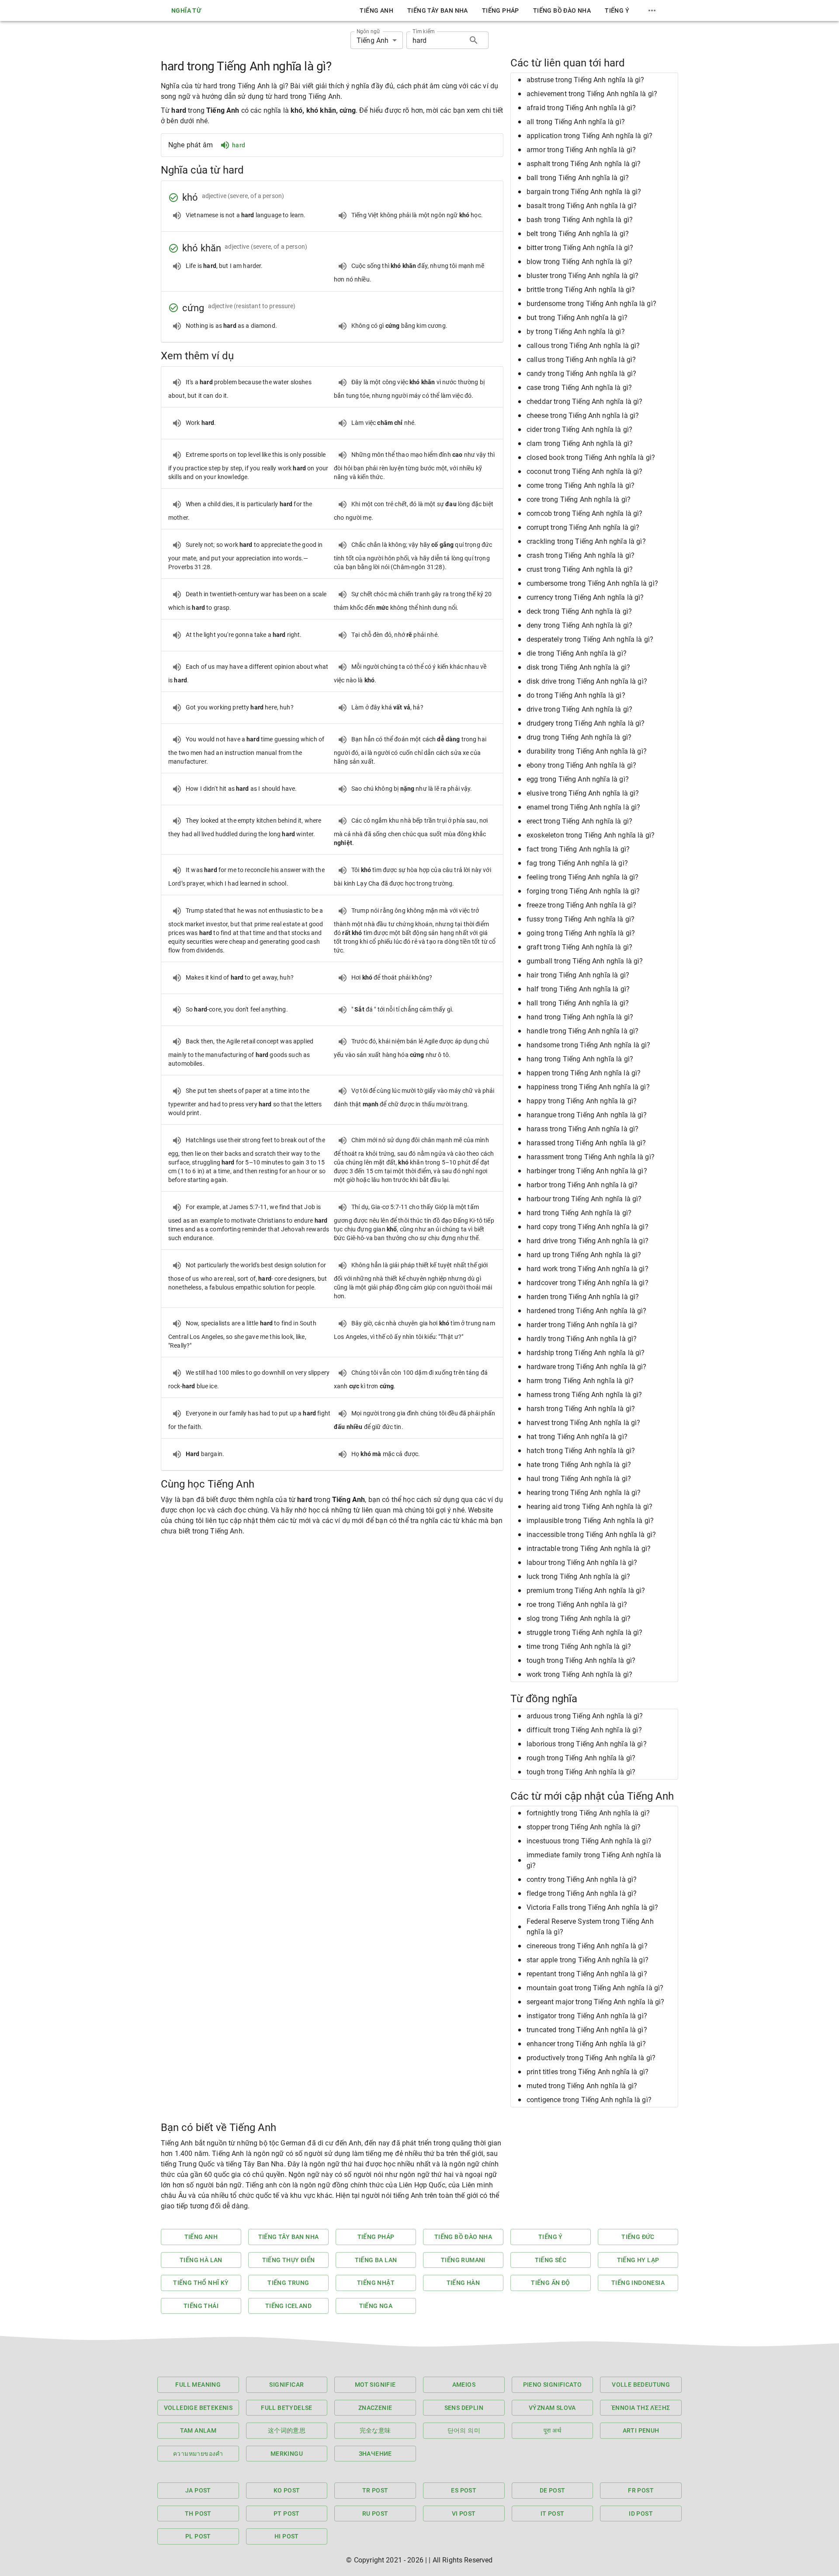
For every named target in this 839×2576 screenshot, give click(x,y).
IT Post (553, 2513)
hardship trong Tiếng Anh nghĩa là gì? (586, 1353)
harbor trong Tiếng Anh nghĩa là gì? (582, 1185)
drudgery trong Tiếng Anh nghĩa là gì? (586, 723)
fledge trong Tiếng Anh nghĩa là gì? (582, 1893)
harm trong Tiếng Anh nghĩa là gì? (580, 1381)
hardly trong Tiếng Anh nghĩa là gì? (582, 1339)
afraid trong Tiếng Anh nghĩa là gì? (581, 108)
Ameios (464, 2385)
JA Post (198, 2490)
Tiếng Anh (376, 10)
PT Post (287, 2513)
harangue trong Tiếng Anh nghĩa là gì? (587, 1115)
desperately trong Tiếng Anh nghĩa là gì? (590, 639)
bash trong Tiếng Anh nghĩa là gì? (580, 220)
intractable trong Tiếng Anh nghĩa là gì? (589, 1549)
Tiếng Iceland (288, 2306)
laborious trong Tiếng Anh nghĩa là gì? (587, 1744)
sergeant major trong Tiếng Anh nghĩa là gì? (595, 2002)
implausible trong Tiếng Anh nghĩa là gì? (590, 1521)
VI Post (464, 2513)
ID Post (641, 2513)
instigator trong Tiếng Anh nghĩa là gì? (587, 2016)
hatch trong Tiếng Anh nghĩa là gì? (581, 1451)
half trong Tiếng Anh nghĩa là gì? (578, 989)
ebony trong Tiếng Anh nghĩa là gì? (581, 765)
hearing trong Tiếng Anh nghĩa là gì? (584, 1493)
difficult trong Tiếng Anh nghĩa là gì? (584, 1730)
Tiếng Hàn (463, 2283)
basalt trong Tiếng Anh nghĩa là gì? (582, 206)
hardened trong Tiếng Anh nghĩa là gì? (587, 1311)
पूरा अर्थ (552, 2430)
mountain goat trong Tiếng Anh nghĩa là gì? (595, 1988)
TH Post (198, 2513)
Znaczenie (375, 2408)
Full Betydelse (287, 2408)
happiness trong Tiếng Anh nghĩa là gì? (588, 1087)
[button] (594, 80)
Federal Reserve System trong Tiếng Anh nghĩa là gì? (590, 1927)
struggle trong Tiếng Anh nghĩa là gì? (585, 1632)
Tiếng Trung (288, 2283)
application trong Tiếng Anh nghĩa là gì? (589, 136)
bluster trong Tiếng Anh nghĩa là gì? (582, 276)
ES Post (464, 2490)
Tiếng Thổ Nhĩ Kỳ (201, 2283)
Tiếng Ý (617, 10)
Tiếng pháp (501, 10)
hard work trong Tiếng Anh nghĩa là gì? (588, 1269)
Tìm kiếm (423, 31)
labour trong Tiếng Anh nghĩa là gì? (582, 1563)
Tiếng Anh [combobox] (373, 40)
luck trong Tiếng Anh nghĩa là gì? (578, 1577)
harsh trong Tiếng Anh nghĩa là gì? (581, 1409)
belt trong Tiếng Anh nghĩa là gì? (578, 234)
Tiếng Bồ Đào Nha (562, 10)
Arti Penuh (641, 2430)
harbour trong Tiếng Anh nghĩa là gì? (584, 1199)
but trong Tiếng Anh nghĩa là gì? (577, 318)
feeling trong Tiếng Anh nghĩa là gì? (582, 877)
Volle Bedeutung (641, 2385)
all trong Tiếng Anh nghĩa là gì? (576, 122)
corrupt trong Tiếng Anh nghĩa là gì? (583, 527)
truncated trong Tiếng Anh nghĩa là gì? (587, 2030)
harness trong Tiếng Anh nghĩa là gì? (584, 1395)
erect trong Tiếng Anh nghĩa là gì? (579, 821)
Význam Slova (552, 2408)
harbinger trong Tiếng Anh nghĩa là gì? (587, 1171)
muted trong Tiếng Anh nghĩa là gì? (582, 2086)
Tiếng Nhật (376, 2283)
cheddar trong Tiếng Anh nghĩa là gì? (584, 402)
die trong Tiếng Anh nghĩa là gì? (577, 653)
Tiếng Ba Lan (376, 2260)
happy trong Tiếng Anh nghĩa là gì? (582, 1101)
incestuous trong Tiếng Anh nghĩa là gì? (589, 1841)
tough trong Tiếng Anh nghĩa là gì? (581, 1660)
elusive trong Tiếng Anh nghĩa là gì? (583, 793)
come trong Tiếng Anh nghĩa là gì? (581, 485)
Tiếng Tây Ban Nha (438, 10)
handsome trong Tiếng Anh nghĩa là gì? (589, 1045)
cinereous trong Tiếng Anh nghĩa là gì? (587, 1946)
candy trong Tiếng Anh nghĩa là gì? (581, 374)
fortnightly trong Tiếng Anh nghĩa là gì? (588, 1813)
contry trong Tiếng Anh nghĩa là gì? (582, 1879)
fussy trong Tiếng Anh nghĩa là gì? (581, 919)
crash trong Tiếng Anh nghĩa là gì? (581, 555)
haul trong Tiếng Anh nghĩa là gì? (579, 1479)
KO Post (287, 2490)
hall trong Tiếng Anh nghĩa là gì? (578, 1003)
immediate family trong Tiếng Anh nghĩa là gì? (594, 1860)
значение (375, 2454)
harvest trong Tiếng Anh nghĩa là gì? (583, 1423)
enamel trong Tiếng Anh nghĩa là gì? (583, 807)
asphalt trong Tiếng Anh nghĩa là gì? (584, 164)
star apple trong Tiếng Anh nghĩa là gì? (588, 1960)
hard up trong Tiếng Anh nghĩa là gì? (584, 1255)
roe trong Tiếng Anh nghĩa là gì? (577, 1604)
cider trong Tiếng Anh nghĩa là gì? (579, 429)
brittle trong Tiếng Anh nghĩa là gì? (581, 290)
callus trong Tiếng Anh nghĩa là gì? (581, 360)
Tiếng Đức (638, 2237)
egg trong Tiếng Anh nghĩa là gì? (578, 779)
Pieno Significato (553, 2385)
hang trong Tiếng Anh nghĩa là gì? (580, 1059)
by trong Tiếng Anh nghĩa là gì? (576, 332)
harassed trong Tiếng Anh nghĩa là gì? (586, 1143)
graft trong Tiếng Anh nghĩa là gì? (579, 947)
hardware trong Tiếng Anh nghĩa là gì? (587, 1367)
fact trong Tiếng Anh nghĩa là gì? (578, 849)
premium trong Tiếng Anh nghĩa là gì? (586, 1590)
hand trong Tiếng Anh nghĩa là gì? (580, 1017)
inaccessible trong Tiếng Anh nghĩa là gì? (591, 1535)
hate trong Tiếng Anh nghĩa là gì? (579, 1465)
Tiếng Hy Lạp (638, 2260)
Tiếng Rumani (463, 2260)
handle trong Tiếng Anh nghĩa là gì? (582, 1031)
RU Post (375, 2513)
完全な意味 (375, 2430)
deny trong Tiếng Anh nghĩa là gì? (579, 625)
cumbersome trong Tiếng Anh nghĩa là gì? (592, 583)
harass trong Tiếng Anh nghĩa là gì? (582, 1129)
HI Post (287, 2536)
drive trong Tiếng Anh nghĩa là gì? (579, 709)
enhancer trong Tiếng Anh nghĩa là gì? (586, 2044)
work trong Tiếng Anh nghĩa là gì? (579, 1674)
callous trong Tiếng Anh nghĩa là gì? (583, 346)
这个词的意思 (287, 2430)
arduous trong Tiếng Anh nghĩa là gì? (585, 1716)
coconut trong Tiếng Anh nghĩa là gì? (584, 471)
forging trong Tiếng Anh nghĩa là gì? (583, 891)
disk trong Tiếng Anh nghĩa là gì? (578, 667)
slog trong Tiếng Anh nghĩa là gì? (579, 1618)
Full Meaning (198, 2385)
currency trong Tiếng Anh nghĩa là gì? (585, 597)
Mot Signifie (375, 2385)
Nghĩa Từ (186, 10)
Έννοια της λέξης (641, 2408)
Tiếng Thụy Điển (289, 2260)
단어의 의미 (464, 2430)
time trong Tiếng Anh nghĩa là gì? (579, 1646)
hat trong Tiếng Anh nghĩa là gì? (577, 1437)
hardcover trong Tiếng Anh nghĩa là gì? (588, 1283)
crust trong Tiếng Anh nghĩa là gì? (580, 569)
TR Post (375, 2490)
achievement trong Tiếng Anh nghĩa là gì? (592, 94)
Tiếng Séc (551, 2260)
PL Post (198, 2536)
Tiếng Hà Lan (201, 2260)
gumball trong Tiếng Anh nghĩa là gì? (585, 961)
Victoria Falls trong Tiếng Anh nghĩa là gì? (592, 1907)
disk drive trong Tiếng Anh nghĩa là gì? (587, 681)
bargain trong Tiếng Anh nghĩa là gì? (584, 192)
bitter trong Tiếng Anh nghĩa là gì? (580, 248)
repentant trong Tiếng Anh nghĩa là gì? (587, 1974)
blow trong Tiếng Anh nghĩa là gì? (579, 262)
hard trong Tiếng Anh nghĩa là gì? (579, 1213)
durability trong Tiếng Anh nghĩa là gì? (587, 751)
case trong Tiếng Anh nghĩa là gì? (579, 388)
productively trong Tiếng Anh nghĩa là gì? (591, 2058)
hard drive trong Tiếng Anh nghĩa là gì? (588, 1241)
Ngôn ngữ (368, 31)
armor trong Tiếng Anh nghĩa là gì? (581, 150)
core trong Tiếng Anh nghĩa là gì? (579, 499)
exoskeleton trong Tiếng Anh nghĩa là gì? (591, 835)
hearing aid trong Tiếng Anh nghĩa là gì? (589, 1507)
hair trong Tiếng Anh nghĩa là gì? (578, 975)
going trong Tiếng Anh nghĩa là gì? (581, 933)
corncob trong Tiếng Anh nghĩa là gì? (584, 513)
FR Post (641, 2490)
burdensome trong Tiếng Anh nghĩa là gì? (591, 304)
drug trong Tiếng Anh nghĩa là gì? (579, 737)
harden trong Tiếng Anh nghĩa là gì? (583, 1297)
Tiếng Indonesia (638, 2283)
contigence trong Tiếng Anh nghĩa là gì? (589, 2100)
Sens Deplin (464, 2408)
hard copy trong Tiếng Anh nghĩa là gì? (588, 1227)
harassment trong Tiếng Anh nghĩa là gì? (591, 1157)
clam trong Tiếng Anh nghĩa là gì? (580, 443)
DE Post (553, 2490)
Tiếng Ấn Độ (550, 2283)
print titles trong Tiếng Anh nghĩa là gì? (588, 2072)
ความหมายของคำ (198, 2454)
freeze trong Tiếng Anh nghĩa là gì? (581, 905)
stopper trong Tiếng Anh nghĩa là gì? (584, 1827)
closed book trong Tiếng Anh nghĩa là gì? (591, 457)
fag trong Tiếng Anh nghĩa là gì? (577, 863)
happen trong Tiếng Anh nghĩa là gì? (584, 1073)
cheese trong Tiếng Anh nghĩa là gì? (583, 415)
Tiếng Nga (376, 2306)
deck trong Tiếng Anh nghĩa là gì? (579, 611)
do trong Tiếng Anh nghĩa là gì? (576, 695)
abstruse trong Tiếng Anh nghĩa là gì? (586, 80)
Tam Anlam (198, 2430)
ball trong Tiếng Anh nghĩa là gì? (578, 178)
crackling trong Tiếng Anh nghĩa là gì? (586, 541)
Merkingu (287, 2454)
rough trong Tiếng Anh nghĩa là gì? (581, 1758)
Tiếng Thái (201, 2306)
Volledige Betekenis (198, 2408)
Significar (286, 2385)
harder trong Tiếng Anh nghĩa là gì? (582, 1325)
